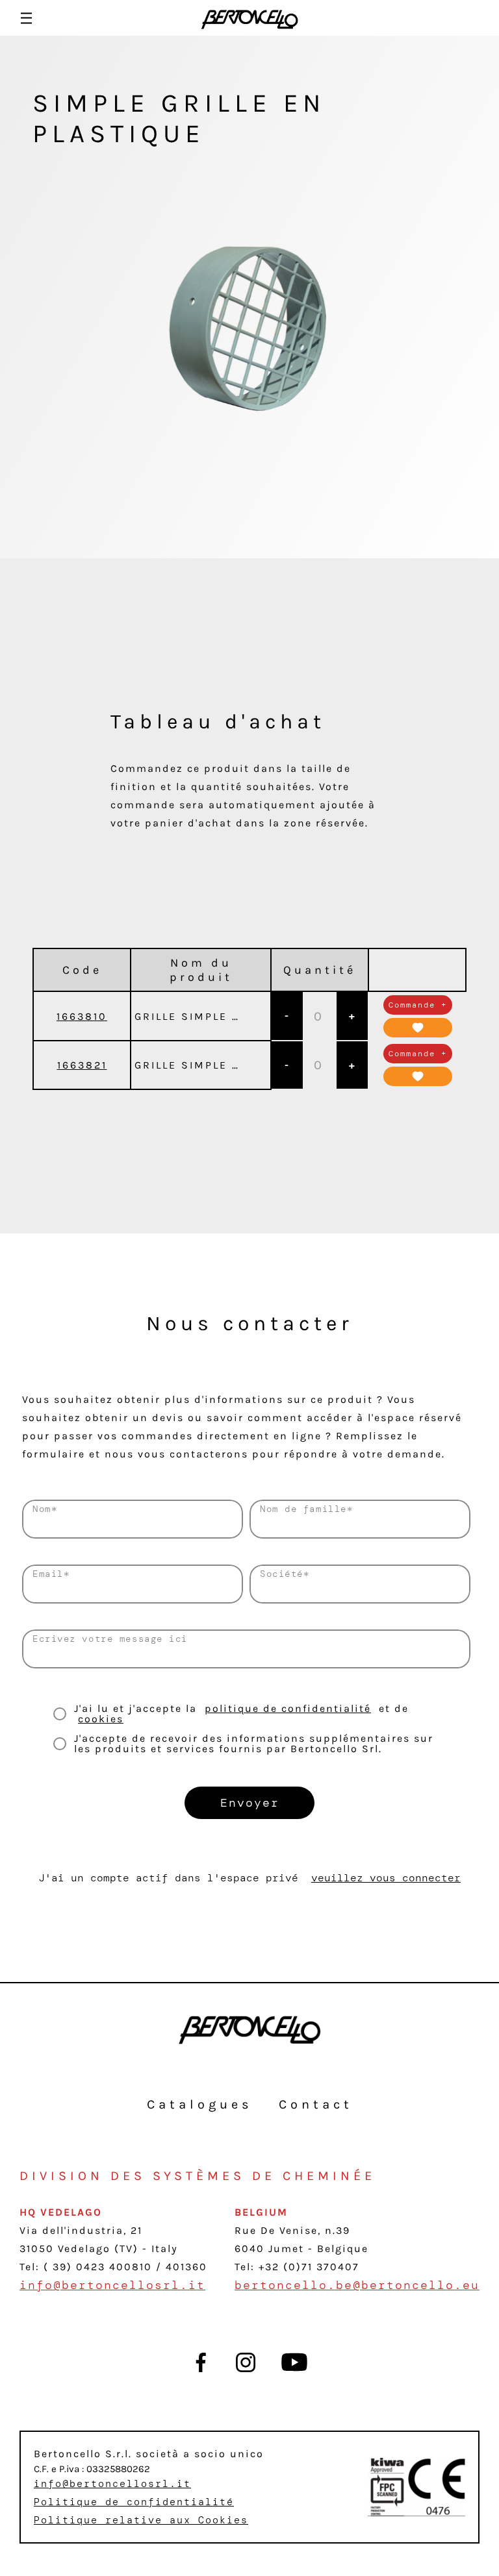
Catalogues (200, 2104)
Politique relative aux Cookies (141, 2520)
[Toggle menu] (26, 18)
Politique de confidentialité (134, 2502)
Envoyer (250, 1803)
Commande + (418, 1005)
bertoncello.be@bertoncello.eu (357, 2285)
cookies (101, 1719)
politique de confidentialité (288, 1708)
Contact (316, 2104)
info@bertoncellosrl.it (112, 2285)
